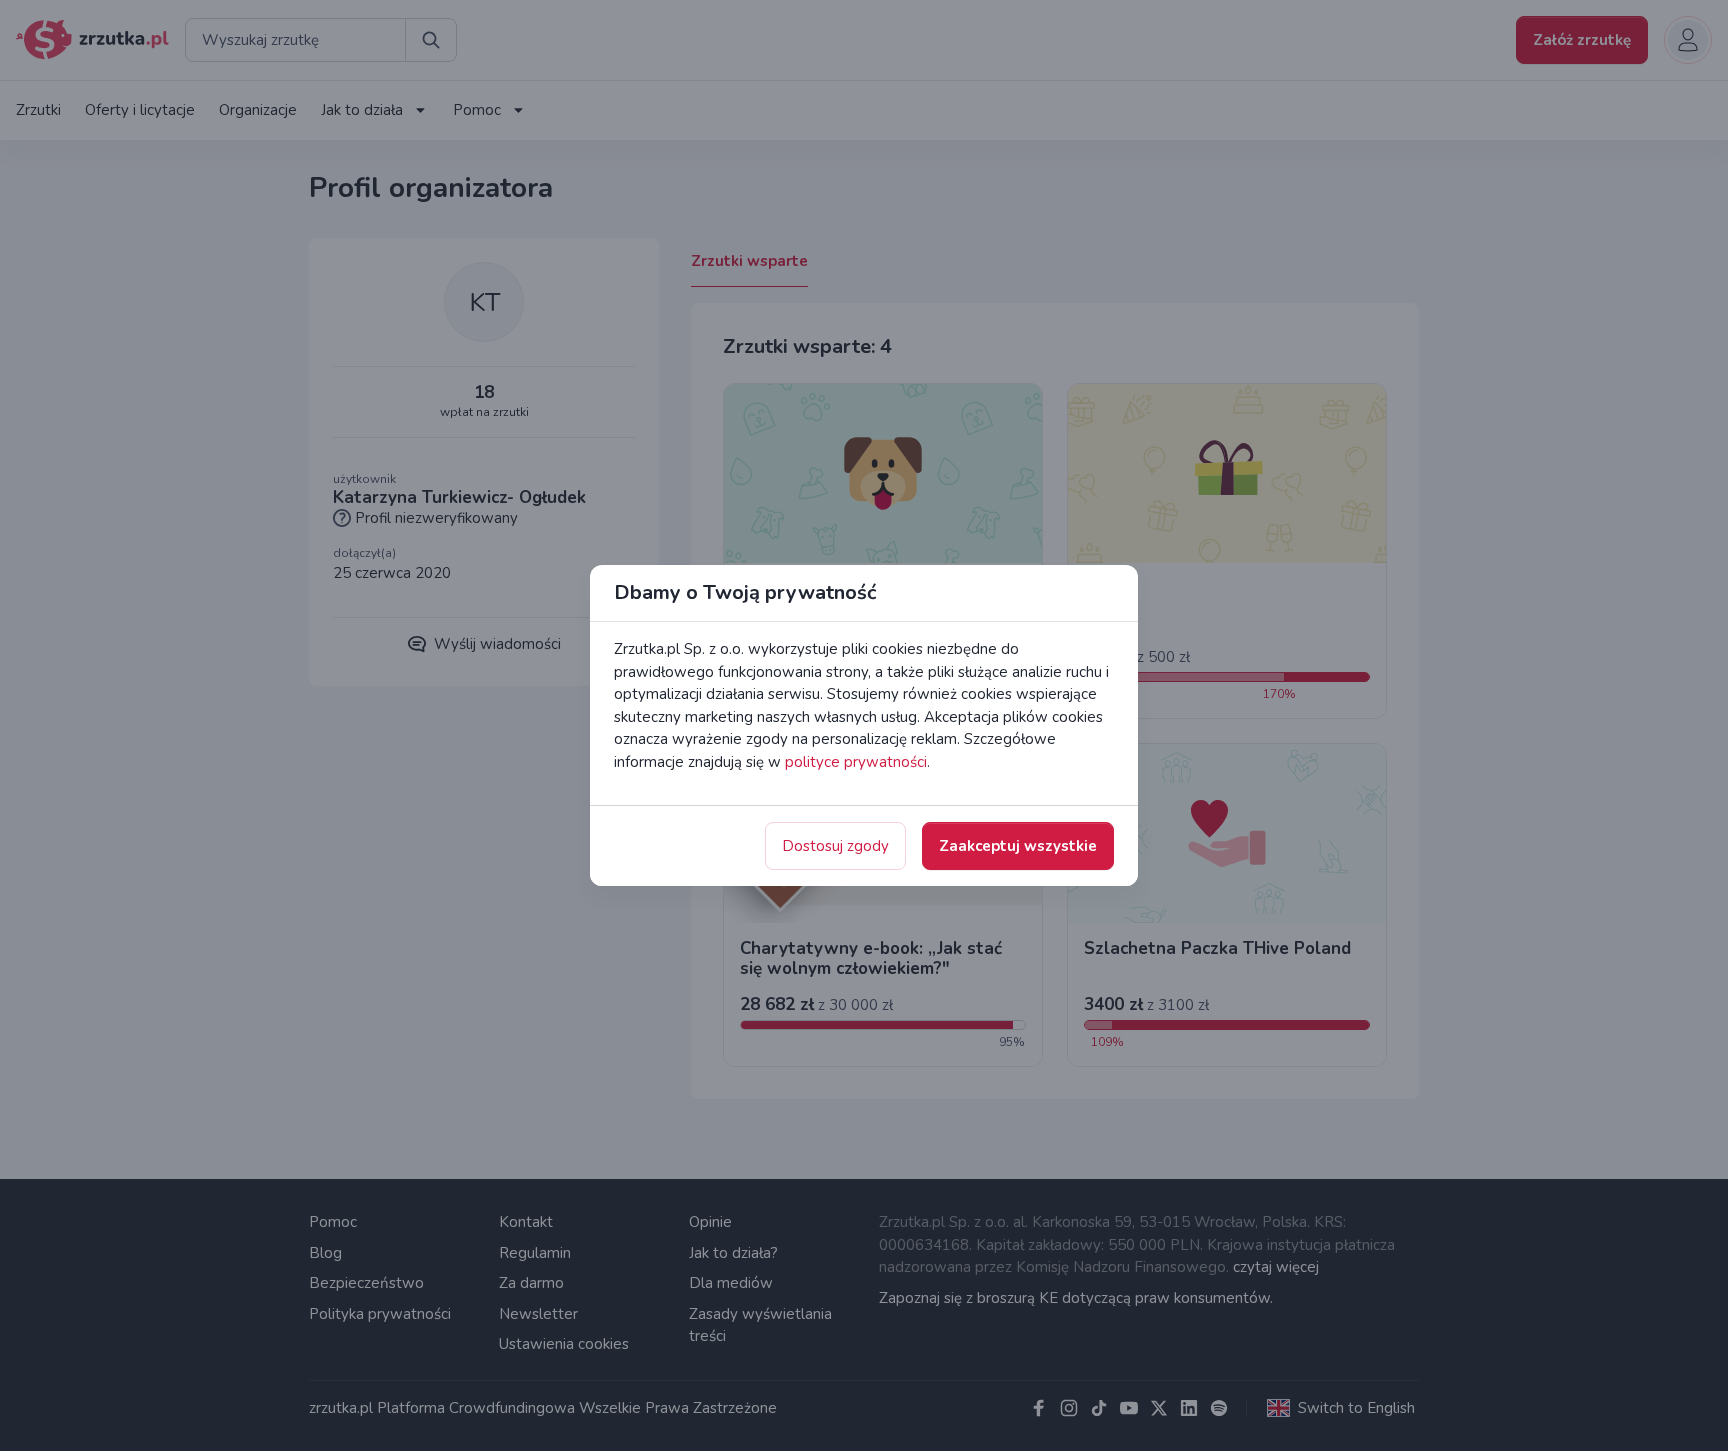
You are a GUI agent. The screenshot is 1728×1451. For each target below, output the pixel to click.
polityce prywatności (856, 762)
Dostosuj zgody (835, 846)
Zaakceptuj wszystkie (1018, 846)
